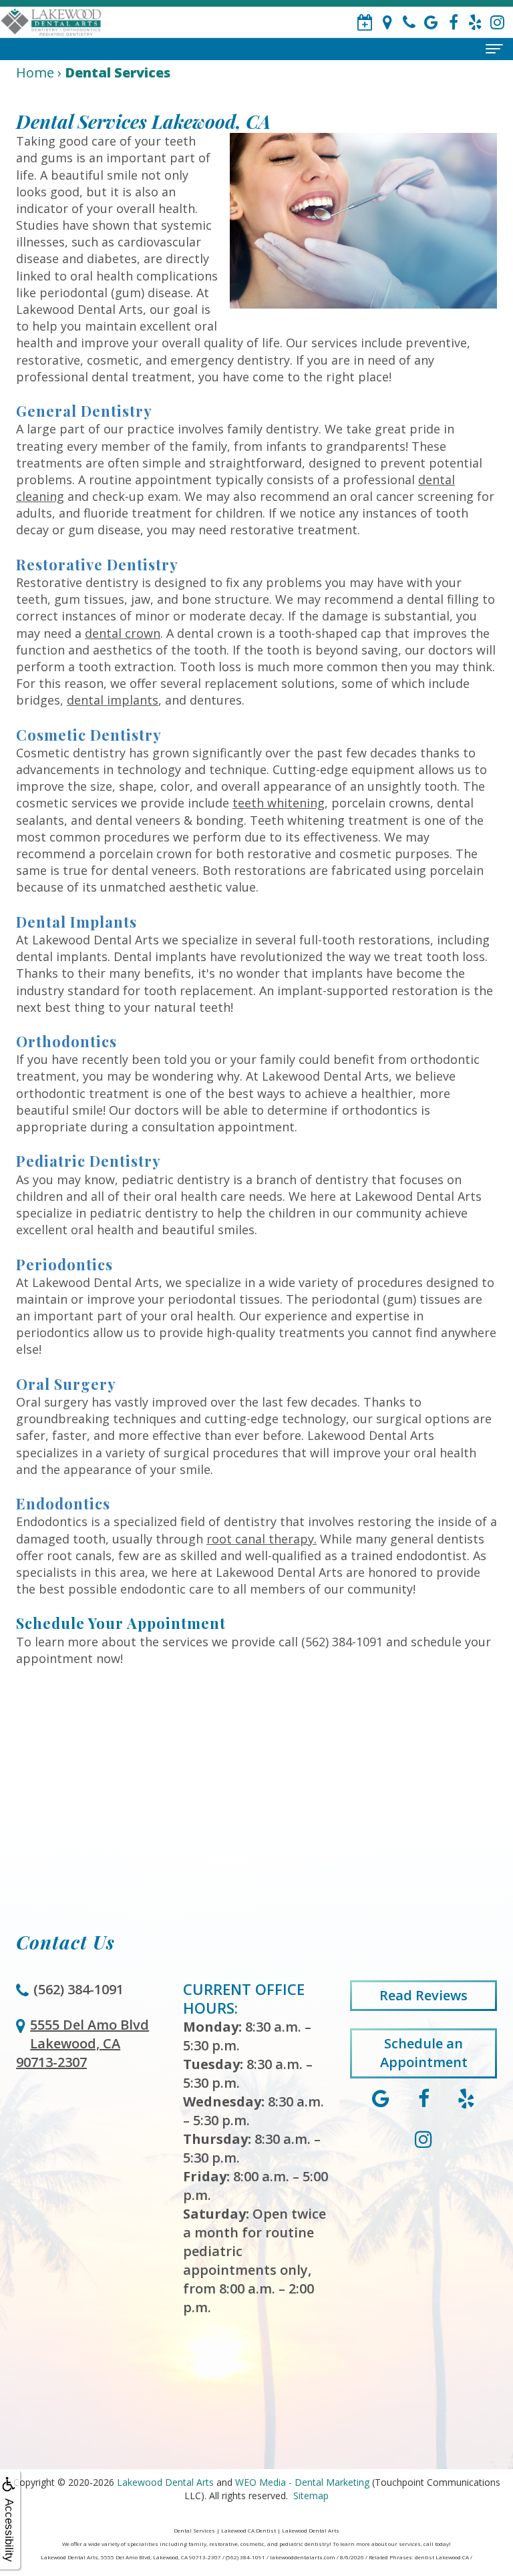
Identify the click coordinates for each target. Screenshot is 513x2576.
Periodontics (64, 1264)
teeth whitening (279, 803)
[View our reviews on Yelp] (475, 22)
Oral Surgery (66, 1384)
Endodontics (63, 1503)
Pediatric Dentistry (89, 1161)
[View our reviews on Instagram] (497, 22)
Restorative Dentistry (97, 564)
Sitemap (311, 2496)
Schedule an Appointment (424, 2053)
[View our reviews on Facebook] (453, 22)
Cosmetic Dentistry (89, 735)
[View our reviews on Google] (431, 22)
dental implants (113, 700)
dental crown (123, 633)
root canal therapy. (262, 1539)
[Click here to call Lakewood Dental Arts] (409, 22)
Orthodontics (66, 1041)
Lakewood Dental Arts (165, 2482)
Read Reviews (423, 1995)
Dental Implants (76, 922)
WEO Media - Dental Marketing (302, 2482)
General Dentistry (84, 411)
